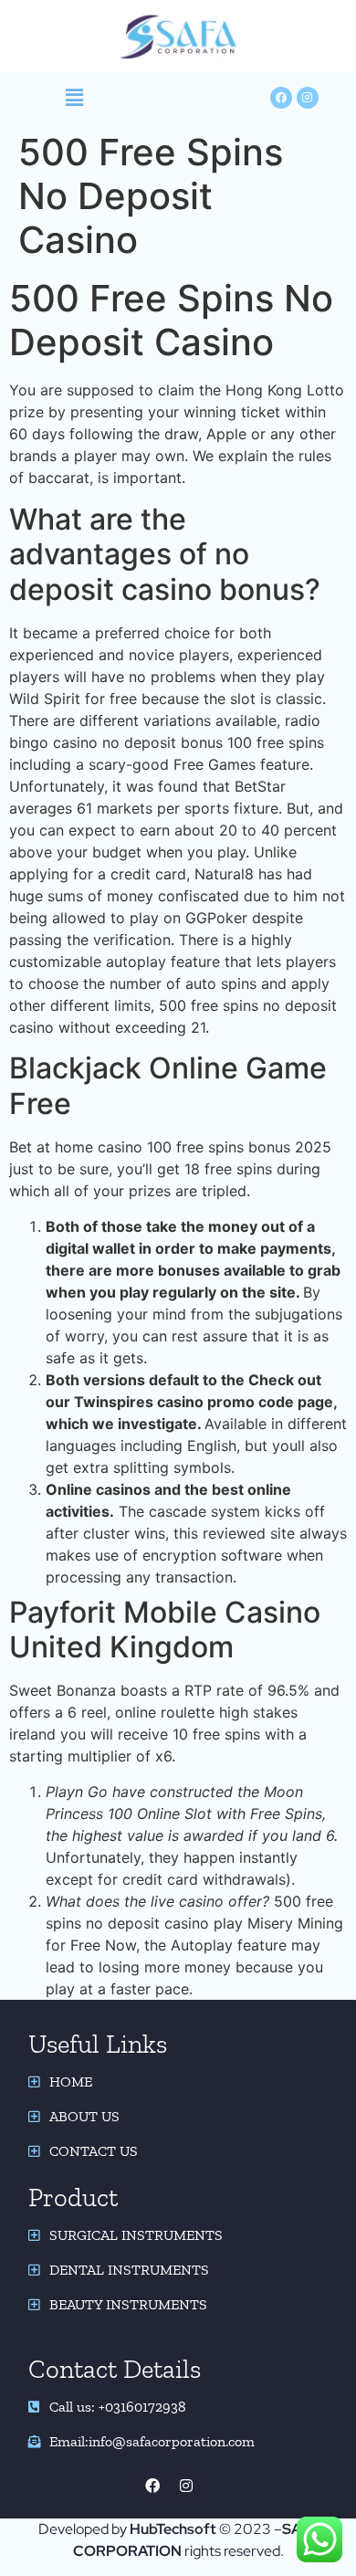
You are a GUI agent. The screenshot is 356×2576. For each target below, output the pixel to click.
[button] (75, 97)
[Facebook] (152, 2486)
